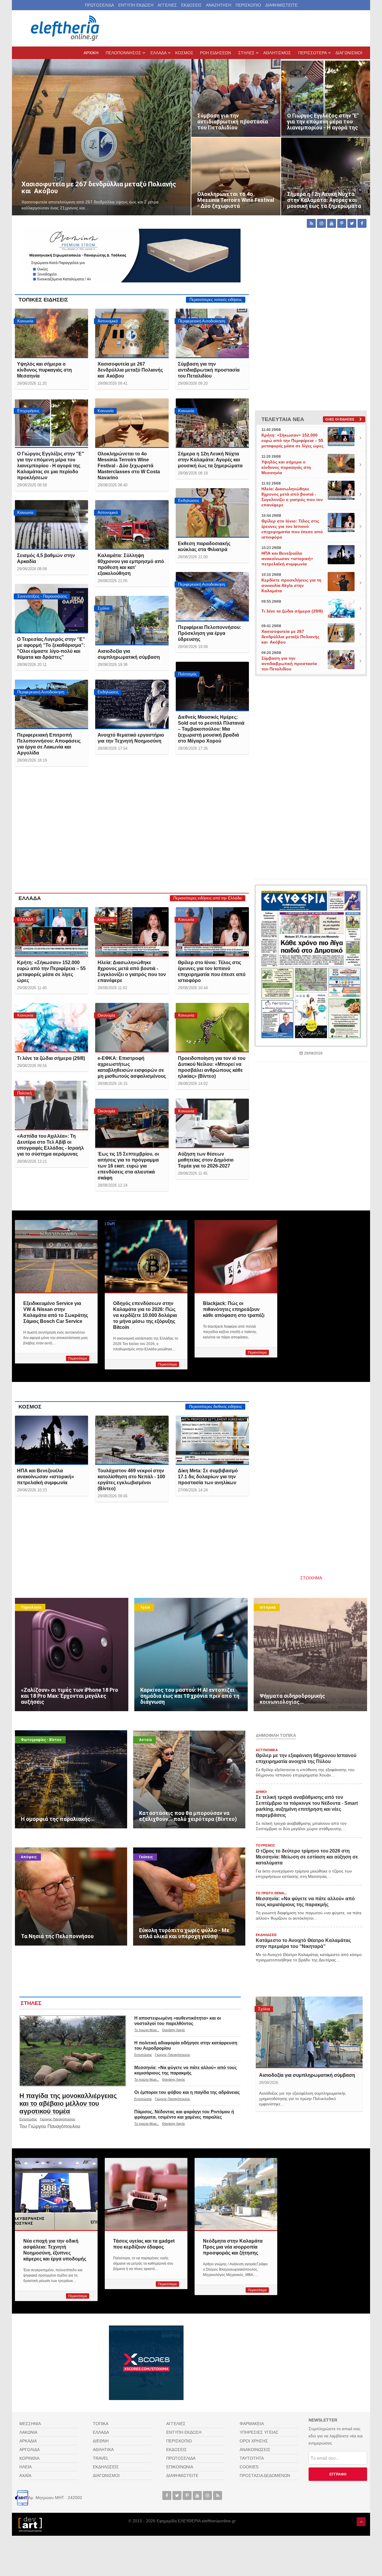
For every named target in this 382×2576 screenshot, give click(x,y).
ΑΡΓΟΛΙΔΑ (30, 2450)
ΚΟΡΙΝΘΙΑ (29, 2458)
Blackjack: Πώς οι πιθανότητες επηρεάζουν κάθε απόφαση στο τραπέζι (234, 1309)
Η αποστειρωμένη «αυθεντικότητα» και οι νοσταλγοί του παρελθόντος (178, 2021)
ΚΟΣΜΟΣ (30, 1407)
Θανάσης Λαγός (174, 2030)
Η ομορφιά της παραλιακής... (42, 1734)
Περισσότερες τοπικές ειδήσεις (216, 300)
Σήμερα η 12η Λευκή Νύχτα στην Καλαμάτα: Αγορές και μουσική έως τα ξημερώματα (322, 145)
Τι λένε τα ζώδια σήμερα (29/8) (51, 1058)
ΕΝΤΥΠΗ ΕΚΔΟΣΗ (136, 5)
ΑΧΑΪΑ (25, 2476)
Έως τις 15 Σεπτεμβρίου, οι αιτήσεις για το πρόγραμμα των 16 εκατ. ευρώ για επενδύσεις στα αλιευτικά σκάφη (128, 1166)
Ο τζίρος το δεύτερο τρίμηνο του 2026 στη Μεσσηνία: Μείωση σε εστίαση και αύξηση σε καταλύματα (307, 1857)
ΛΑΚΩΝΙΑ (28, 2432)
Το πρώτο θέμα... (147, 2030)
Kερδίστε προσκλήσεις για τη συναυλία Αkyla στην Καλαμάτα (291, 585)
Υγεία (145, 1607)
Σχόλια (264, 2009)
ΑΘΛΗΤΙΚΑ (103, 2450)
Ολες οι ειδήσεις (340, 419)
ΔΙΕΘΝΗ (101, 2441)
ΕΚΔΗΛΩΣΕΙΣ (106, 2467)
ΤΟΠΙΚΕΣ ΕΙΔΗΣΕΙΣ (43, 300)
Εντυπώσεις (28, 2119)
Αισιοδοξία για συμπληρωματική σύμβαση (307, 2075)
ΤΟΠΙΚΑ (101, 2424)
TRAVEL (101, 2458)
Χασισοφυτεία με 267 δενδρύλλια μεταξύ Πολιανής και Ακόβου (70, 63)
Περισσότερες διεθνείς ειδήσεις (215, 1407)
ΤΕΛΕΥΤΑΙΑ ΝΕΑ (283, 419)
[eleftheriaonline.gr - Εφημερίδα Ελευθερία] (66, 28)
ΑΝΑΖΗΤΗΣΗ (219, 5)
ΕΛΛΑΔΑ (30, 898)
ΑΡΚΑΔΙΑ (28, 2441)
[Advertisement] (132, 835)
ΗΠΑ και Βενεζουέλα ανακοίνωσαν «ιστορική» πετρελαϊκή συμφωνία (287, 559)
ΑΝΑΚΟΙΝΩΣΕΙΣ (255, 2450)
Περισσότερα (78, 1358)
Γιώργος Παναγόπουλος (58, 2119)
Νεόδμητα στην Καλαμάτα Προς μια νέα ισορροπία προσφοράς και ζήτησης (233, 2247)
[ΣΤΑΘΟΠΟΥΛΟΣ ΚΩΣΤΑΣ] (30, 2524)
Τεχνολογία (31, 1607)
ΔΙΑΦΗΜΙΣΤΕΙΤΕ (281, 5)
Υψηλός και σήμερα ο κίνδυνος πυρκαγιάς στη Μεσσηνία (44, 370)
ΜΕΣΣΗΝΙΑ (30, 2424)
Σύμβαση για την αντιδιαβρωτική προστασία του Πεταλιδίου (232, 66)
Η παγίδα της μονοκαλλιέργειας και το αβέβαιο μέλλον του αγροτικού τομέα (68, 2103)
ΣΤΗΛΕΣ (31, 2003)
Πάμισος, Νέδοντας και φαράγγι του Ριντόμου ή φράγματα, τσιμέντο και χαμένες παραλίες (184, 2114)
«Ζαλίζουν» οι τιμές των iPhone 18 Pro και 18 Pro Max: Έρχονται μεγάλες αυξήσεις (66, 1605)
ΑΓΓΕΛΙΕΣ (167, 5)
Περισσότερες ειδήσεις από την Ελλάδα (208, 898)
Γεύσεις (146, 1857)
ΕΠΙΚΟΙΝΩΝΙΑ (180, 2467)
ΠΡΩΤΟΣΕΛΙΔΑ (99, 5)
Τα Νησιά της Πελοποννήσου (42, 1851)
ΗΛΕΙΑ (26, 2467)
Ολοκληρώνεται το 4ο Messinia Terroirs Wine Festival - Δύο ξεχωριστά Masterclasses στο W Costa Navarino (235, 148)
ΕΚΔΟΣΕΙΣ (191, 5)
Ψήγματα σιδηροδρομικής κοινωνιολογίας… (295, 1601)
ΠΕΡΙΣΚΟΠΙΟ (248, 5)
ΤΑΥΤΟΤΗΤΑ (252, 2458)
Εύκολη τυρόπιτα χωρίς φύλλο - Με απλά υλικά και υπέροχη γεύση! (181, 1855)
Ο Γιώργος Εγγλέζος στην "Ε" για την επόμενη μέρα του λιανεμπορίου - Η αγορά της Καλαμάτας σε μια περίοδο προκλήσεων (324, 70)
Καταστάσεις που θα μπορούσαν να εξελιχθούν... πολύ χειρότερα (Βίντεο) (185, 1737)
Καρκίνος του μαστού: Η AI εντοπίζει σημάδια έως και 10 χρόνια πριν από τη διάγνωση (187, 1605)
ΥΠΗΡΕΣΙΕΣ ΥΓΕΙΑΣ (259, 2432)
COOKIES (249, 2467)
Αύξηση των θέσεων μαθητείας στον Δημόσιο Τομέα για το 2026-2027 (206, 1160)
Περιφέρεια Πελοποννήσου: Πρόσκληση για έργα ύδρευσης (210, 633)
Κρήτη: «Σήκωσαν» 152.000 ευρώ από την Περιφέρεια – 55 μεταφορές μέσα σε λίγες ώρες (292, 440)
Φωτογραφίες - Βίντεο (41, 1740)
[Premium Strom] (132, 255)
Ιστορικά (268, 1607)
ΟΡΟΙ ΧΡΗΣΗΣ (254, 2441)
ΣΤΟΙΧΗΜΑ (311, 1578)
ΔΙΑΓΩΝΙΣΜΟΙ (106, 2476)
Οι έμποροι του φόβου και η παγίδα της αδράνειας (187, 2092)
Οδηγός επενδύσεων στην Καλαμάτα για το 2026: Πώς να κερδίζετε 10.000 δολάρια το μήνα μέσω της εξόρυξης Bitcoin (145, 1315)
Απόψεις (29, 1857)
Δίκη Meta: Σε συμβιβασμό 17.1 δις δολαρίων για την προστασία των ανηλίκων (208, 1477)
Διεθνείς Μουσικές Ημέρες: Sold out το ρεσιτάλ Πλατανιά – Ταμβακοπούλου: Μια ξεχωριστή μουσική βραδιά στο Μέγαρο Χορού (211, 729)
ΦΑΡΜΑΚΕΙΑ (252, 2424)
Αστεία (145, 1740)
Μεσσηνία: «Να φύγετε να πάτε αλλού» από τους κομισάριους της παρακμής (186, 2070)
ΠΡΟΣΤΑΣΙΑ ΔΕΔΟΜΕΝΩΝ (265, 2476)
